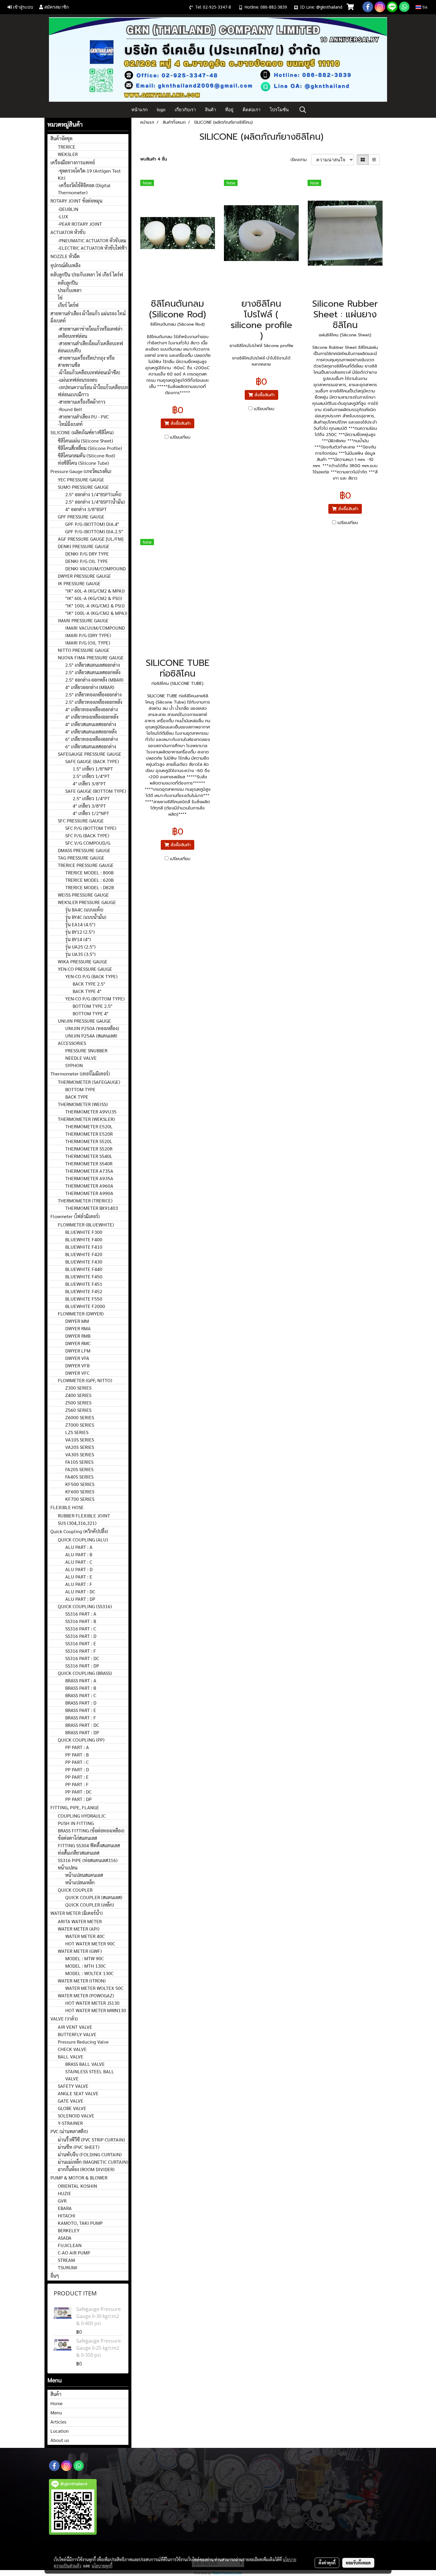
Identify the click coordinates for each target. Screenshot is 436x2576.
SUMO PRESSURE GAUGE (83, 487)
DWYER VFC (77, 1373)
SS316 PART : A (81, 1614)
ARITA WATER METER (80, 1921)
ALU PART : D (79, 1569)
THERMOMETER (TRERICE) (85, 1201)
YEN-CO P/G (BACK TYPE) (91, 976)
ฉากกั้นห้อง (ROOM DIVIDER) (86, 2169)
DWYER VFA (77, 1358)
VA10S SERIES (80, 1440)
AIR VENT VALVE (75, 2027)
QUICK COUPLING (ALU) (83, 1540)
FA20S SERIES (79, 1469)
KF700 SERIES (80, 1499)
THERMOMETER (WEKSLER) (86, 1119)
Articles (58, 2422)
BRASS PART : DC (82, 1725)
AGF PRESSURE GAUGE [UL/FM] (91, 539)
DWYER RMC (78, 1343)
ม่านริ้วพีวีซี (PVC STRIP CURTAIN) (91, 2140)
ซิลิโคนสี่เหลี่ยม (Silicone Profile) (90, 448)
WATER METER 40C (85, 1936)
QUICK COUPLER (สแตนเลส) (94, 1897)
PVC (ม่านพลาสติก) (69, 2131)
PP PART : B (77, 1755)
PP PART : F (77, 1784)
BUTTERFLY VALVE (77, 2034)
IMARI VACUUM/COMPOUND (95, 628)
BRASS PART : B (81, 1688)
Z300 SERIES (78, 1388)
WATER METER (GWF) (80, 1951)
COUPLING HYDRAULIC (82, 1816)
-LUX (63, 216)
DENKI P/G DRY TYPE (87, 554)
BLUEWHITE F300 (84, 1232)
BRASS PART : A (81, 1680)
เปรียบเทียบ (180, 437)
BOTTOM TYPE (80, 1089)
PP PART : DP (78, 1799)
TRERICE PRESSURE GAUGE (86, 865)
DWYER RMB (78, 1336)
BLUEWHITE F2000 (85, 1306)
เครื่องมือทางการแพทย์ (73, 162)
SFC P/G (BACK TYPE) (87, 835)
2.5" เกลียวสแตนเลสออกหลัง (93, 672)
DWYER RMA (78, 1328)
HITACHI (67, 2215)
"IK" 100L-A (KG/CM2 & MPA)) (96, 613)
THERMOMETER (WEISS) (83, 1104)
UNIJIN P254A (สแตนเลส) (91, 1036)
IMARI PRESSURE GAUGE (83, 620)
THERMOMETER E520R (89, 1134)
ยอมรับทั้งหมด (358, 2563)
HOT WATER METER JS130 (92, 2003)
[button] (303, 110)
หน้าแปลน (68, 1868)
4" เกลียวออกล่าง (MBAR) (90, 687)
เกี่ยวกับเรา (185, 110)
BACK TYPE (77, 1097)
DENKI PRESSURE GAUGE (84, 546)
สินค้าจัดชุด (61, 138)
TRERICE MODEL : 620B (89, 880)
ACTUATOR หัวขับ (68, 232)
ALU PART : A (79, 1547)
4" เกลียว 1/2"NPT (91, 813)
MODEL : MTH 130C (86, 1966)
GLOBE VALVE (72, 2108)
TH (424, 7)
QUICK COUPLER (75, 1890)
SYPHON (74, 1065)
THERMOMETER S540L (89, 1156)
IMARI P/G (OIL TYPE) (88, 643)
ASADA (65, 2238)
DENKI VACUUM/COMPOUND (96, 568)
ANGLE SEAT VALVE (78, 2093)
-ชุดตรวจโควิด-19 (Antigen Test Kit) (89, 174)
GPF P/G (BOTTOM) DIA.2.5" (94, 531)
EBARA (65, 2208)
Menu (56, 2412)
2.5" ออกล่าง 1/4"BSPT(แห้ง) (93, 494)
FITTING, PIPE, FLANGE (75, 1807)
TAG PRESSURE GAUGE (81, 858)
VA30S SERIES (80, 1454)
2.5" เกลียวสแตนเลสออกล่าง (93, 665)
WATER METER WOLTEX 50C (94, 1988)
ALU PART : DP (80, 1599)
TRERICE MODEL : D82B (90, 887)
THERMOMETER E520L (89, 1126)
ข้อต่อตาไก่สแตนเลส (77, 1838)
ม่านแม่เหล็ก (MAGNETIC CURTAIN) (93, 2162)
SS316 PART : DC (82, 1658)
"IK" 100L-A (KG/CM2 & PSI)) (95, 606)
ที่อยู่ (229, 110)
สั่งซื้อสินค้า (180, 423)
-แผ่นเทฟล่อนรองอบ (78, 380)
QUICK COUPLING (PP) (81, 1740)
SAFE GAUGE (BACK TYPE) (92, 761)
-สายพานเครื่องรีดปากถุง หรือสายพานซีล (86, 361)
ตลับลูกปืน (68, 283)
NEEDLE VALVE (81, 1058)
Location (60, 2431)
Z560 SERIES (78, 1410)
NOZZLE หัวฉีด (65, 256)
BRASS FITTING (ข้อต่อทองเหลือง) (91, 1830)
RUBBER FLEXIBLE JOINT (84, 1515)
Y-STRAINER (70, 2123)
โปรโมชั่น (279, 110)
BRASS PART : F (81, 1717)
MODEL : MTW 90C (85, 1958)
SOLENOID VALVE (76, 2116)
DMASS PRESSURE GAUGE (84, 850)
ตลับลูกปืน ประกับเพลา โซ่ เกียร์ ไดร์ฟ (87, 275)
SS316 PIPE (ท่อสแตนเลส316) (88, 1860)
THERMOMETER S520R (89, 1149)
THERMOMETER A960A (89, 1186)
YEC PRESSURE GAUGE (81, 479)
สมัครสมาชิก (56, 7)
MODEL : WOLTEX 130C (89, 1973)
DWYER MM (77, 1321)
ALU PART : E (79, 1577)
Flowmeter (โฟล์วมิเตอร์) (75, 1216)
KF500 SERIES (80, 1484)
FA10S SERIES (79, 1462)
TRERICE (67, 147)
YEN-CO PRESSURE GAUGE (85, 969)
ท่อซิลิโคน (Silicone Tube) (83, 463)
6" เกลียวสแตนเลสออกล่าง (91, 746)
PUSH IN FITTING (76, 1823)
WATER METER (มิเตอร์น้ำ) (77, 1913)
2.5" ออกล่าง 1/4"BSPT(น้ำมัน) (95, 502)
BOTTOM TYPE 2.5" (93, 1006)
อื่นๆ (55, 2276)
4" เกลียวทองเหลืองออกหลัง (92, 717)
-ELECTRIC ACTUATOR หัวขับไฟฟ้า (92, 248)
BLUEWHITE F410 (84, 1247)
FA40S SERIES (79, 1477)
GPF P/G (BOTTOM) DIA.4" (92, 524)
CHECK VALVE (72, 2049)
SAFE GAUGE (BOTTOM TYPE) (96, 791)
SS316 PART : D (81, 1636)
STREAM (66, 2260)
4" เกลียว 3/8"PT (89, 783)
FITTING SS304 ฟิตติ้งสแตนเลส (89, 1845)
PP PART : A (77, 1747)
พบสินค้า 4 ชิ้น (154, 159)
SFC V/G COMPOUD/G (88, 843)
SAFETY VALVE (73, 2086)
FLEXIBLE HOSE (67, 1507)
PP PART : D (77, 1769)
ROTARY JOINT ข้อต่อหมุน (76, 201)
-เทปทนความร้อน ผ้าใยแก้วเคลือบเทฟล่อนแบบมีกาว (93, 391)
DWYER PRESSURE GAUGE (84, 576)
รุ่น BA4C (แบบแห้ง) (84, 910)
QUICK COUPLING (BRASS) (85, 1673)
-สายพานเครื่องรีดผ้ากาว (82, 402)
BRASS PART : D (81, 1703)
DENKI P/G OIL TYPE (87, 561)
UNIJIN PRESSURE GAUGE (84, 1021)
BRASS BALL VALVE (85, 2064)
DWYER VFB (77, 1365)
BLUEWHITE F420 (84, 1254)
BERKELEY (69, 2230)
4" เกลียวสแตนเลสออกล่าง (91, 724)
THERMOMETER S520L (89, 1141)
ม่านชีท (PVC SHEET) (79, 2147)
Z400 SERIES (78, 1395)
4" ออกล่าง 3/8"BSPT (86, 509)
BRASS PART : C (81, 1695)
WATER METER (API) (79, 1929)
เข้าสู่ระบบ (23, 7)
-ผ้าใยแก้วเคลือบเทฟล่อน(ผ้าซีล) (89, 372)
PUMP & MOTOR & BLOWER (79, 2178)
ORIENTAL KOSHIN (77, 2186)
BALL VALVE (71, 2056)
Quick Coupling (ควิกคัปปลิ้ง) (79, 1531)
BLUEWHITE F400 (84, 1239)
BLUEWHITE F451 (84, 1284)
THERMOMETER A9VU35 (91, 1112)
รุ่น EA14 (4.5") (80, 924)
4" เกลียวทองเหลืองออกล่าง (92, 709)
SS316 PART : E (81, 1643)
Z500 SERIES (78, 1402)
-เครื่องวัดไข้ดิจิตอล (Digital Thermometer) (84, 189)
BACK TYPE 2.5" (89, 984)
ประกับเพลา (70, 290)
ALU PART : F (79, 1584)
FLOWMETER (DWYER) (81, 1314)
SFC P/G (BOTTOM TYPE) (91, 828)
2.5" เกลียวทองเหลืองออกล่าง (93, 694)
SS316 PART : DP (82, 1666)
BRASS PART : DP (82, 1732)
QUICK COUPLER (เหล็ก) (90, 1905)
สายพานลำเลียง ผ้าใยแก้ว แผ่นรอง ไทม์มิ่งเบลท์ (88, 317)
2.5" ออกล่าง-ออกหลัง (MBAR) (94, 680)
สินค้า (210, 110)
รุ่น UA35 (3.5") (80, 954)
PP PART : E (77, 1777)
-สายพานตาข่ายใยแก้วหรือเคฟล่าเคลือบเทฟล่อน (90, 332)
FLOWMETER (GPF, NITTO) (85, 1380)
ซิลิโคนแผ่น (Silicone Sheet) (85, 441)
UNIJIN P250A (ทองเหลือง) (92, 1028)
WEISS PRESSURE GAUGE (83, 895)
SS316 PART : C (81, 1629)
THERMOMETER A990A (89, 1193)
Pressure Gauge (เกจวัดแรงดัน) (81, 471)
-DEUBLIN (68, 209)
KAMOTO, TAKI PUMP (80, 2223)
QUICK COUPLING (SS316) (85, 1606)
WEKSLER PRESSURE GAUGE (87, 902)
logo (161, 110)
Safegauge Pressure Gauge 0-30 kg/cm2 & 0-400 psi (98, 2316)
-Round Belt (70, 409)
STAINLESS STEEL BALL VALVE (90, 2075)
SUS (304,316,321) (77, 1523)
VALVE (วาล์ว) (64, 2019)
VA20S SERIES (80, 1447)
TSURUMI (68, 2267)
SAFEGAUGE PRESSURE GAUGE (90, 754)
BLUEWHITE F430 (84, 1262)
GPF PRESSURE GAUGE (81, 517)
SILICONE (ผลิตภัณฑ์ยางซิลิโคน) (82, 432)
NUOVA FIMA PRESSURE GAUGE (91, 657)
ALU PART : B (79, 1554)
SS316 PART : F (81, 1651)
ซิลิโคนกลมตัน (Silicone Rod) (86, 455)
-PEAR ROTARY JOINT (80, 224)
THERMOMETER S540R (89, 1163)
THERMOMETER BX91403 (92, 1208)
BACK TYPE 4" (87, 991)
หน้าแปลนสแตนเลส (84, 1875)
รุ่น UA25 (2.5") (80, 947)
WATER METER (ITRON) (82, 1981)
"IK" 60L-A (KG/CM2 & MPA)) (95, 591)
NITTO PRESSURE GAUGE (84, 650)
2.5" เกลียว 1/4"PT (91, 776)
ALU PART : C (79, 1562)
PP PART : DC (78, 1792)
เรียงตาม (301, 160)
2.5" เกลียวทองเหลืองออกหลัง (94, 702)
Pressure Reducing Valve (83, 2042)
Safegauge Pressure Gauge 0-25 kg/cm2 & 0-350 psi (98, 2348)
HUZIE (65, 2193)
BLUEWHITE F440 (84, 1269)
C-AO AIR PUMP (74, 2253)
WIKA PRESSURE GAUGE (83, 961)
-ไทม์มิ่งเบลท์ (70, 424)
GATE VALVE (71, 2101)
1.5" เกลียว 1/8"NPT (93, 769)
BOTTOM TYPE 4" (91, 1013)
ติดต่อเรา (252, 110)
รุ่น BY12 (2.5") (80, 932)
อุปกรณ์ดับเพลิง (65, 265)
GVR (62, 2201)
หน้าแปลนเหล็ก (80, 1882)
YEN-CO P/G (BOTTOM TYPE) (95, 999)
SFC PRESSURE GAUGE (81, 821)
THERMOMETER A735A (89, 1171)
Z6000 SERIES (80, 1417)
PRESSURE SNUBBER (86, 1050)
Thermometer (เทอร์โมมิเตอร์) (80, 1074)
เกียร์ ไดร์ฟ (68, 305)
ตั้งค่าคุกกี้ (327, 2563)
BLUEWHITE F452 (84, 1291)
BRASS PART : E (81, 1710)
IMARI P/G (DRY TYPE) (88, 635)
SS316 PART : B (81, 1621)
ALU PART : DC (80, 1591)
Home (57, 2403)
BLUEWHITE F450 (84, 1276)
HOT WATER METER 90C (90, 1943)
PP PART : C (77, 1762)
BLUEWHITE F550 (84, 1299)
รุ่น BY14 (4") (78, 939)
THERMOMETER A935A (89, 1178)
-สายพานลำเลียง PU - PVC (83, 417)
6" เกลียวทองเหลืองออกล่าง (92, 739)
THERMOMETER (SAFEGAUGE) (89, 1082)
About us (60, 2440)
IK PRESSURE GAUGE (79, 583)
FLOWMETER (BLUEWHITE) (86, 1225)
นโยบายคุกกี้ (102, 2566)
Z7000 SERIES (80, 1425)
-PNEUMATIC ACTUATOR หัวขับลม (92, 240)
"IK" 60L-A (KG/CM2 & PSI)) (94, 598)
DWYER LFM (78, 1351)
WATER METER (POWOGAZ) (86, 1995)
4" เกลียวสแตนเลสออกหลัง (91, 732)
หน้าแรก (140, 110)
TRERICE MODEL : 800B (89, 872)
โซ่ (60, 298)
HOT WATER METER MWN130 (96, 2010)
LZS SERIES (77, 1432)
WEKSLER (68, 154)
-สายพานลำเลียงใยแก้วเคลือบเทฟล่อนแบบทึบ (90, 347)
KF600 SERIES (80, 1491)
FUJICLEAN (70, 2245)
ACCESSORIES (72, 1043)
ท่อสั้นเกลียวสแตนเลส (79, 1853)
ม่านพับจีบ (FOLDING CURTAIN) (90, 2154)
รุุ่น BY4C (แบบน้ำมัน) (86, 917)
